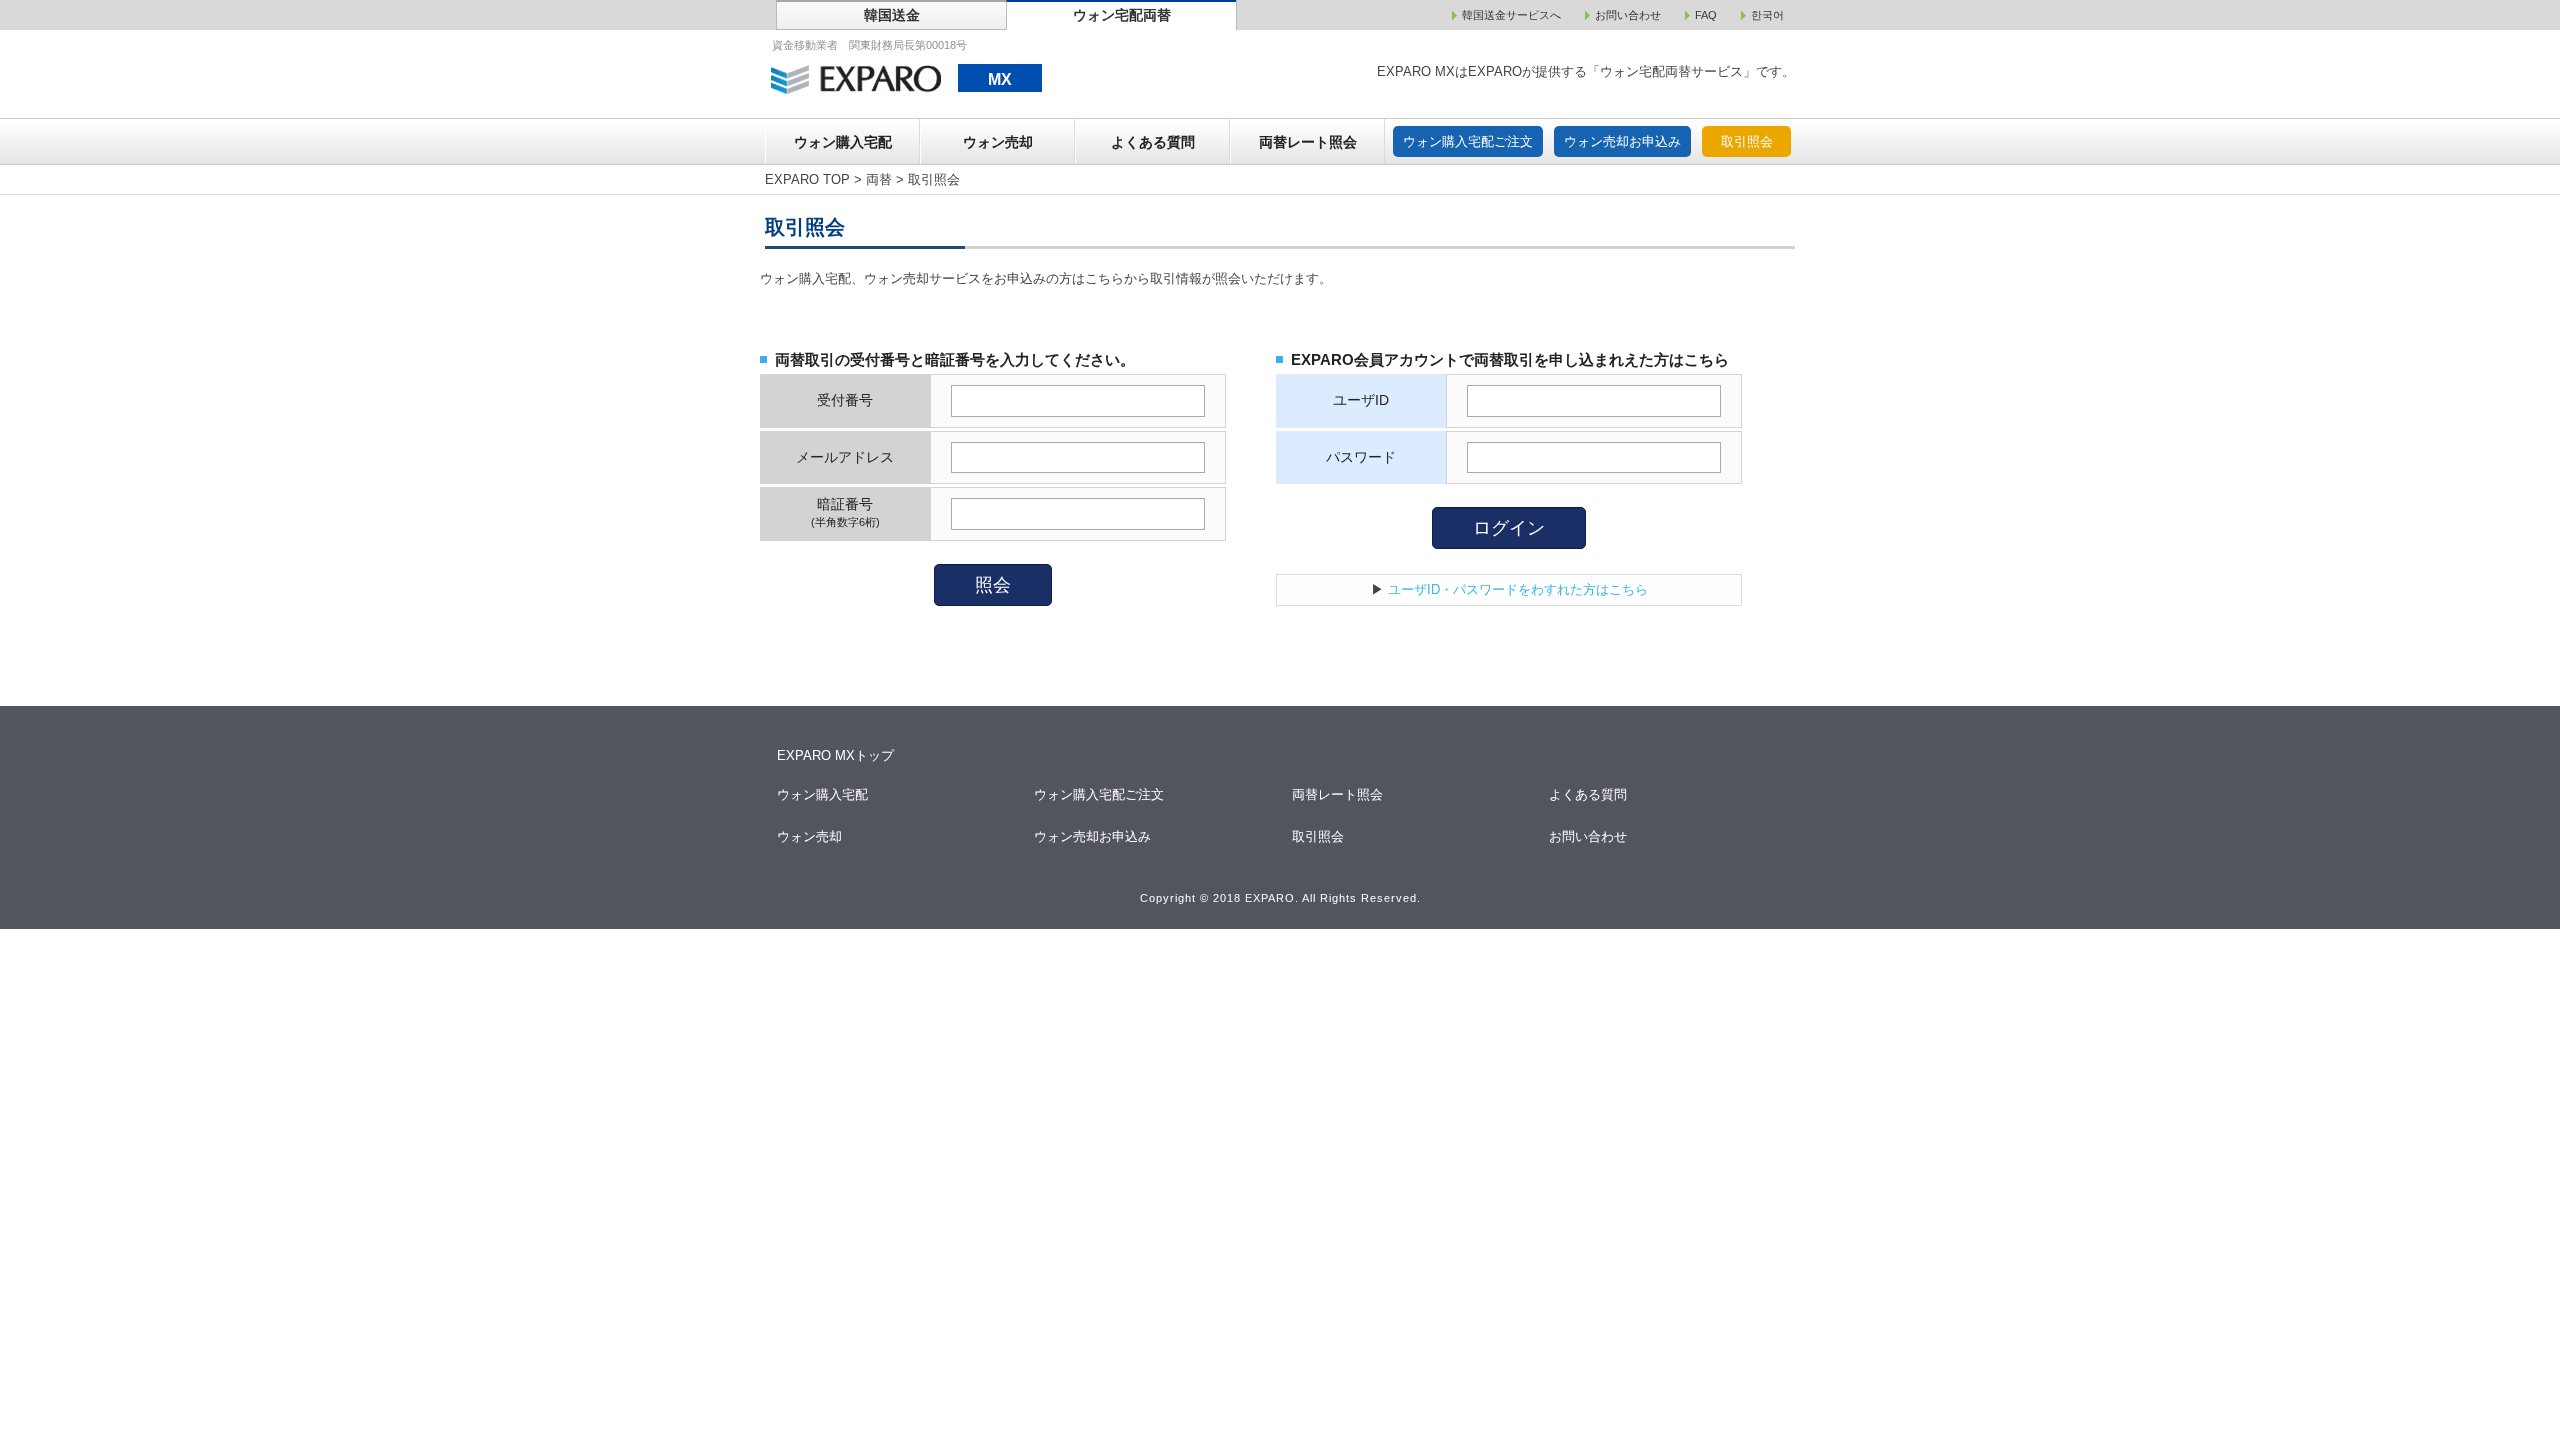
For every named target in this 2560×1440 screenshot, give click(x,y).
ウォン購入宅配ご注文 (1468, 141)
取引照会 (1747, 141)
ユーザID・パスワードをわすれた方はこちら (1518, 589)
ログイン (1509, 528)
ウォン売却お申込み (1622, 141)
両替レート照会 (1308, 142)
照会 (993, 585)
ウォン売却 (998, 142)
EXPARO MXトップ (835, 755)
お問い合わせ (1589, 836)
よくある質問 (1153, 142)
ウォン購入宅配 (843, 142)
